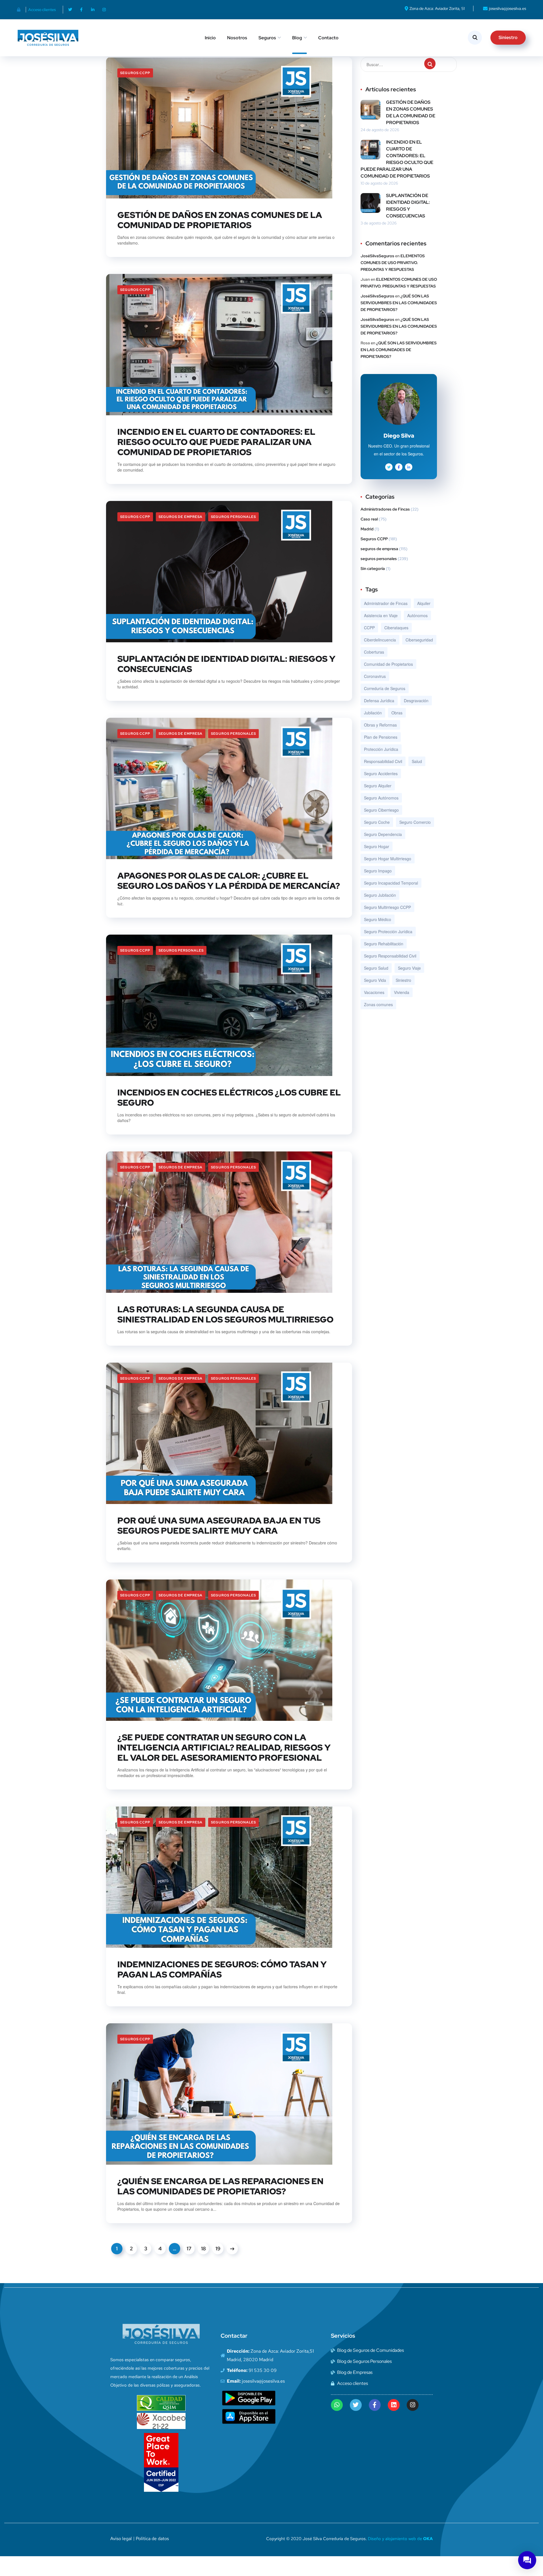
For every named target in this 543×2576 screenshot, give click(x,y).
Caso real (369, 519)
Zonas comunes (378, 1004)
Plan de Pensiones (381, 737)
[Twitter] (70, 10)
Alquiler (424, 603)
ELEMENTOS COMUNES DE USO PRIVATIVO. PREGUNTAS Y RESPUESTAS (393, 263)
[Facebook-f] (81, 10)
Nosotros (237, 38)
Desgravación (416, 701)
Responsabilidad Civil (383, 761)
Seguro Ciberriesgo (381, 810)
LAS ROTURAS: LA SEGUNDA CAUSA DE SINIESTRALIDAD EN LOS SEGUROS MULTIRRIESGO (225, 1314)
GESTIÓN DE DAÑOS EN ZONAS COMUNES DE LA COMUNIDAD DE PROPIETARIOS (220, 220)
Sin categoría (373, 569)
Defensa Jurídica (379, 701)
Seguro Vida (375, 980)
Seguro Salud (376, 968)
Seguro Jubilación (380, 895)
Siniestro (403, 980)
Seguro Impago (378, 871)
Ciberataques (396, 628)
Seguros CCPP (135, 73)
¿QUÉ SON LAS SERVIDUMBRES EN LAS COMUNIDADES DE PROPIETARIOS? (399, 303)
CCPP (369, 628)
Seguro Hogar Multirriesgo (388, 859)
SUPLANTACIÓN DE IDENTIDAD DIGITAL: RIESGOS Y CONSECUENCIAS (226, 664)
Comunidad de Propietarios (388, 664)
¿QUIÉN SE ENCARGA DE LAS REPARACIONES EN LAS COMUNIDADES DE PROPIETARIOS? (220, 2186)
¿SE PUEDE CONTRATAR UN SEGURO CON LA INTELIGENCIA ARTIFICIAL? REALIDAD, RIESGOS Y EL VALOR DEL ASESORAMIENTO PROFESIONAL (224, 1747)
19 (218, 2248)
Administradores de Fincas (385, 509)
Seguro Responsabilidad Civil (390, 956)
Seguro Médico (378, 919)
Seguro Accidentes (381, 773)
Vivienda (402, 992)
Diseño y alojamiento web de (400, 2539)
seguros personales (233, 517)
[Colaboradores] (20, 10)
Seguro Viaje (409, 968)
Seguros (267, 38)
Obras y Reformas (380, 725)
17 (189, 2248)
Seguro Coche (377, 822)
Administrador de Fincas (386, 603)
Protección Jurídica (381, 749)
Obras (397, 713)
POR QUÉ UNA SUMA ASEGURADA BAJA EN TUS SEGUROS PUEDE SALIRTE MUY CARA (219, 1525)
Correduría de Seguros (385, 688)
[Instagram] (104, 10)
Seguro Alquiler (378, 786)
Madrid (367, 529)
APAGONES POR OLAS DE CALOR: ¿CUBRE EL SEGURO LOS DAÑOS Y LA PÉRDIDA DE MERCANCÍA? (229, 881)
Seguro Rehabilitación (384, 944)
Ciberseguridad (419, 640)
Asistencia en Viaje (381, 615)
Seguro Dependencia (383, 834)
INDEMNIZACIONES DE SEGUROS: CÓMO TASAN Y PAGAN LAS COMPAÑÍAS (222, 1969)
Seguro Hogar (377, 846)
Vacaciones (374, 992)
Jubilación (373, 713)
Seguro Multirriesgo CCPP (387, 907)
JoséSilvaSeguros (377, 256)
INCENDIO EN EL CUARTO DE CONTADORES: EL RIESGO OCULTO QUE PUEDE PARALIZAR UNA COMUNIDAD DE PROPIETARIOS (216, 442)
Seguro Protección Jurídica (388, 932)
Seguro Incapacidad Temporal (391, 883)
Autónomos (417, 615)
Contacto (328, 38)
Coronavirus (375, 676)
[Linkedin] (394, 2405)
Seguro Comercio (415, 822)
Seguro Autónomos (381, 798)
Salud (417, 761)
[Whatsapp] (337, 2405)
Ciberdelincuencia (380, 640)
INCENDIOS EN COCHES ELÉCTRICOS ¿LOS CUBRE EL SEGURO (229, 1097)
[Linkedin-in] (93, 10)
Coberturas (374, 652)
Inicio (210, 38)
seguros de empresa (181, 517)
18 (203, 2248)
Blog (297, 38)
